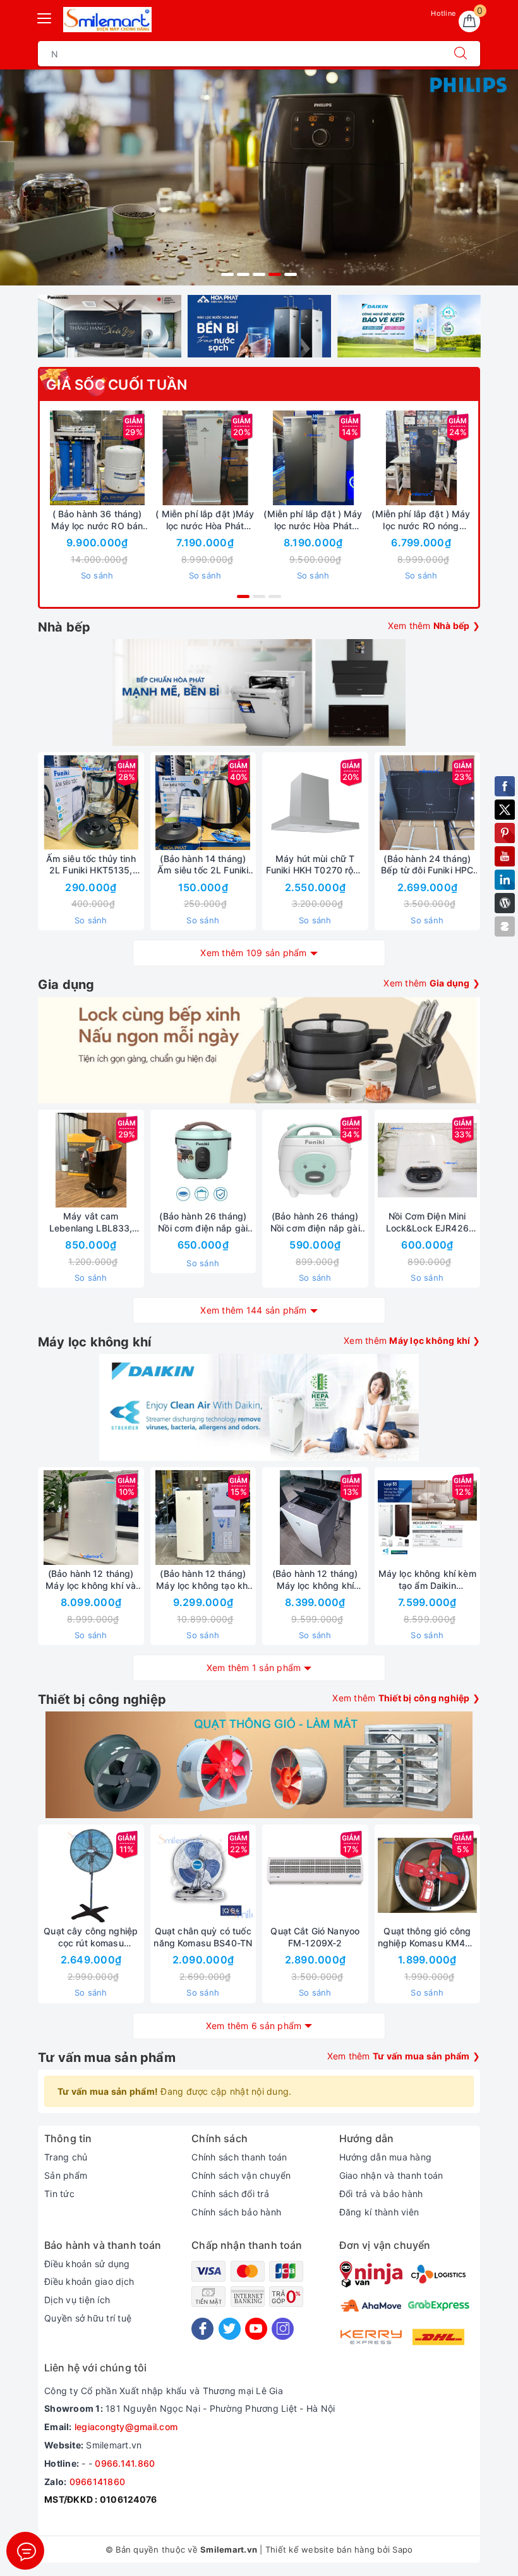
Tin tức (59, 2194)
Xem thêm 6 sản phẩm (254, 2026)
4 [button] (275, 274)
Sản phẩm (66, 2175)
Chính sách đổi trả (230, 2194)
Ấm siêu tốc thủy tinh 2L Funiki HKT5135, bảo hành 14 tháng (91, 865)
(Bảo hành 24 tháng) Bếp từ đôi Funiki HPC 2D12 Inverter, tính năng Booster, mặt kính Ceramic (427, 865)
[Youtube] (256, 2329)
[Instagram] (283, 2329)
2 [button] (243, 274)
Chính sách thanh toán (239, 2157)
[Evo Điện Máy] (259, 177)
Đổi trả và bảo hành (381, 2194)
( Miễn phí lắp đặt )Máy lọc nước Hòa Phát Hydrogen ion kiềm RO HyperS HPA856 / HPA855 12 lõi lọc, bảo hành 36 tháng (205, 520)
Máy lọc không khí (94, 1342)
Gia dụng (66, 985)
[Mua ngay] (362, 458)
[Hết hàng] (368, 803)
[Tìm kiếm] (461, 54)
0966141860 (98, 2482)
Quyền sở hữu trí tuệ (88, 2318)
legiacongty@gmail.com (126, 2427)
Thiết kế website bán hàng (320, 2549)
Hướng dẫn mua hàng (386, 2157)
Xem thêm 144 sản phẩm (253, 1310)
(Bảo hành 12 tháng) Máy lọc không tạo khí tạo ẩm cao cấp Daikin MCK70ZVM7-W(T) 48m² (203, 1579)
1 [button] (227, 274)
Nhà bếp (64, 627)
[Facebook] (202, 2329)
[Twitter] (230, 2329)
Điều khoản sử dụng (87, 2264)
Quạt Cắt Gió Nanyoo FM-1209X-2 (315, 1937)
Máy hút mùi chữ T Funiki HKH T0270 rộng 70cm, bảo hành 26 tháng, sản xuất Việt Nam (315, 865)
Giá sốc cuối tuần (117, 385)
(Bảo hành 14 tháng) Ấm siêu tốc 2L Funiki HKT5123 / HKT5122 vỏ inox (203, 865)
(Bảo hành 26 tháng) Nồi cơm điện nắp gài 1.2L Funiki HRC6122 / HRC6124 (315, 1222)
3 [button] (259, 274)
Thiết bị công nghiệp (102, 1699)
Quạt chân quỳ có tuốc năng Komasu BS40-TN (203, 1937)
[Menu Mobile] (45, 17)
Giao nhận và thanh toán (391, 2175)
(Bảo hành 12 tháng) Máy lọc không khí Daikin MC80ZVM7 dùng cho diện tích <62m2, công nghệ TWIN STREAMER (315, 1579)
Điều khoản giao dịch (89, 2281)
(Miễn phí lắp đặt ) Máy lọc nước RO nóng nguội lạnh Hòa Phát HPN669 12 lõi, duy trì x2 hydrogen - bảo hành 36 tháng (421, 520)
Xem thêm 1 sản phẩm (254, 1668)
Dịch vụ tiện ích (77, 2300)
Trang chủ (66, 2157)
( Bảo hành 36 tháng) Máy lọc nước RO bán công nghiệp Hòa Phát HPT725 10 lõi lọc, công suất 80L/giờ (97, 520)
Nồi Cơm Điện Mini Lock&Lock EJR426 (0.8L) (427, 1222)
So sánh (97, 575)
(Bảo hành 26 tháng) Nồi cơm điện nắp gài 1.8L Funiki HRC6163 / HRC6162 (203, 1222)
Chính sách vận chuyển (241, 2175)
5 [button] (291, 274)
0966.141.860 (125, 2463)
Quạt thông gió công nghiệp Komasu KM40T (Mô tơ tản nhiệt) (427, 1937)
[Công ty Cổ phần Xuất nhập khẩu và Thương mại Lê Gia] (107, 20)
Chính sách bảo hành (236, 2212)
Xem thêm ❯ (434, 626)
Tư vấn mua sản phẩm (107, 2058)
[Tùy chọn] (146, 458)
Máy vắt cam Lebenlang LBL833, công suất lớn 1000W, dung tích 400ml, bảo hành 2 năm (91, 1222)
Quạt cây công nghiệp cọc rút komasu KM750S (91, 1937)
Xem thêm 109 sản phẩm (253, 953)
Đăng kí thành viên (379, 2212)
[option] (259, 177)
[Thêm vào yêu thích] (66, 458)
